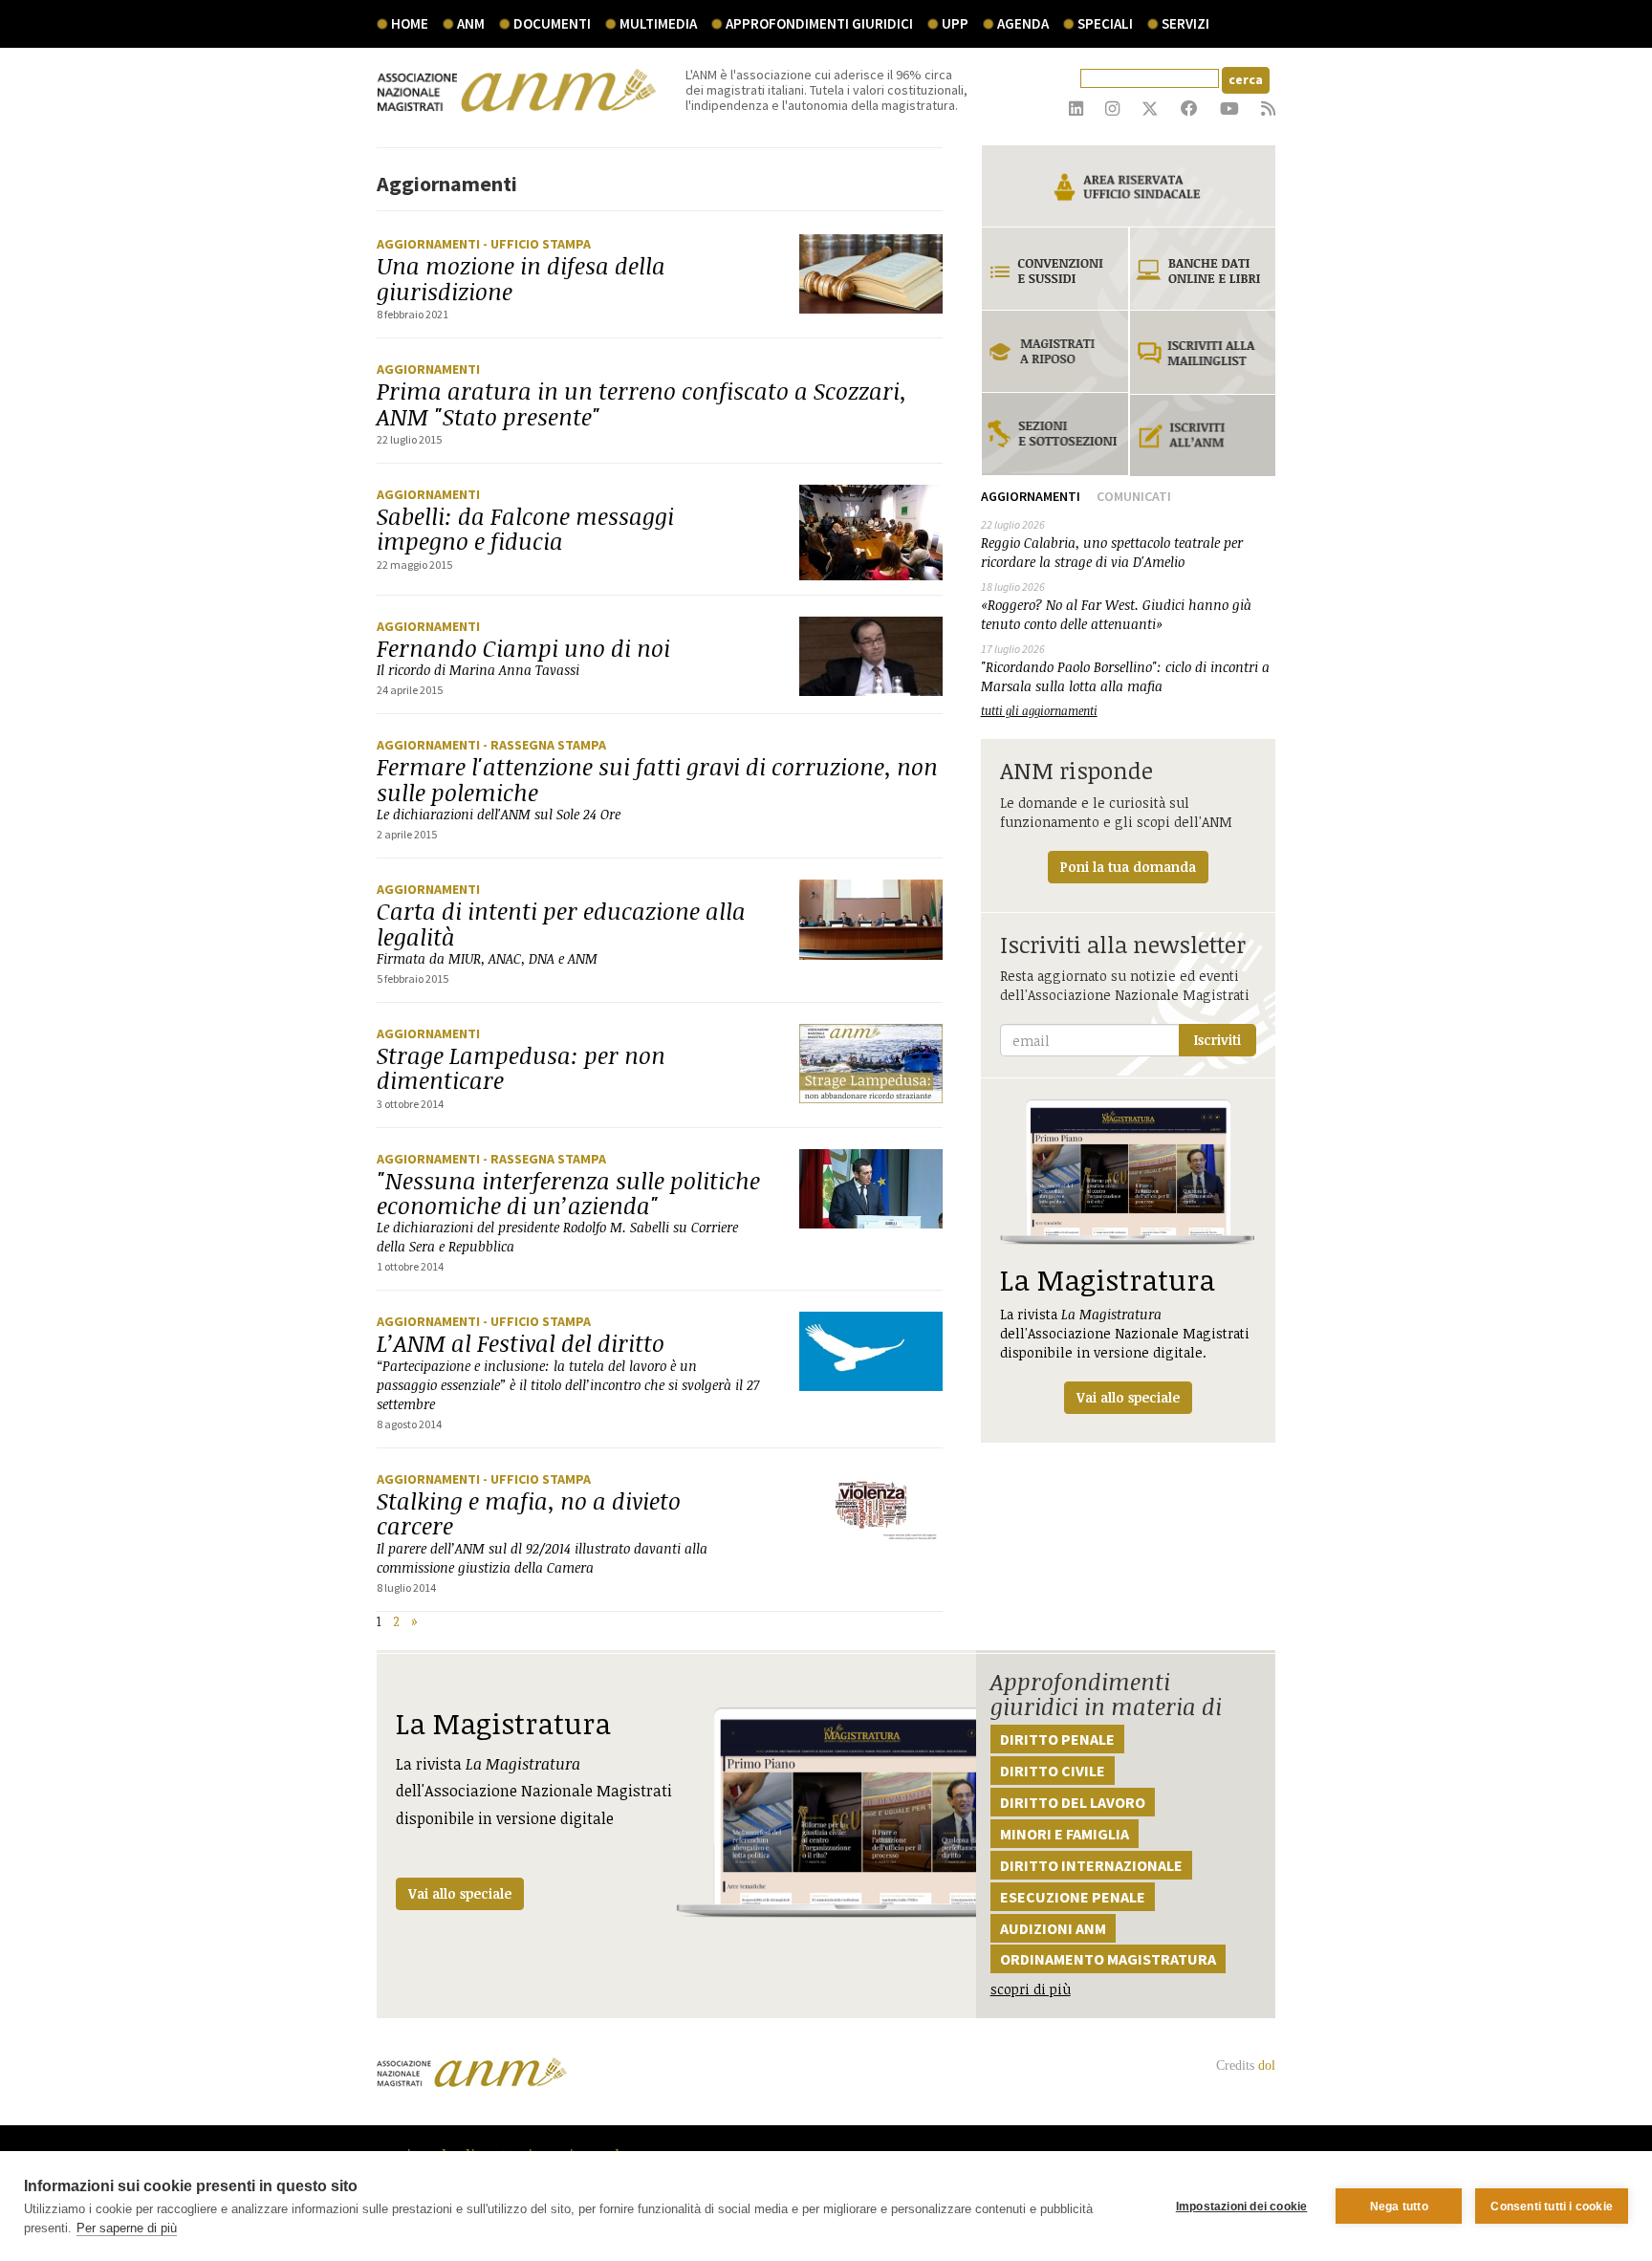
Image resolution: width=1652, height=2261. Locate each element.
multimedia (658, 23)
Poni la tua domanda (1128, 867)
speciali (1105, 23)
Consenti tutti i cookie (1552, 2207)
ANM (471, 23)
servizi (1185, 23)
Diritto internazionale (1091, 1865)
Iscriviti (1217, 1040)
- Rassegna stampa (544, 745)
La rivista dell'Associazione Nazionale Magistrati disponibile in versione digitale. (1125, 1333)
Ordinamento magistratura (1108, 1959)
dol (1267, 2065)
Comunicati (1134, 496)
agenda (1023, 23)
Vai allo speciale (460, 1893)
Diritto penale (1057, 1739)
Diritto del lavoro (1073, 1802)
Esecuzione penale (1073, 1897)
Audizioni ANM (1053, 1928)
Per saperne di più (127, 2228)
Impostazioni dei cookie (1242, 2207)
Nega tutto (1399, 2207)
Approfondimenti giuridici (819, 23)
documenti (552, 23)
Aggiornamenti (430, 244)
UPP (955, 23)
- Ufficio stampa (537, 244)
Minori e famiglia (1065, 1834)
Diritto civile (1053, 1771)
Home (410, 23)
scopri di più (1031, 1989)
